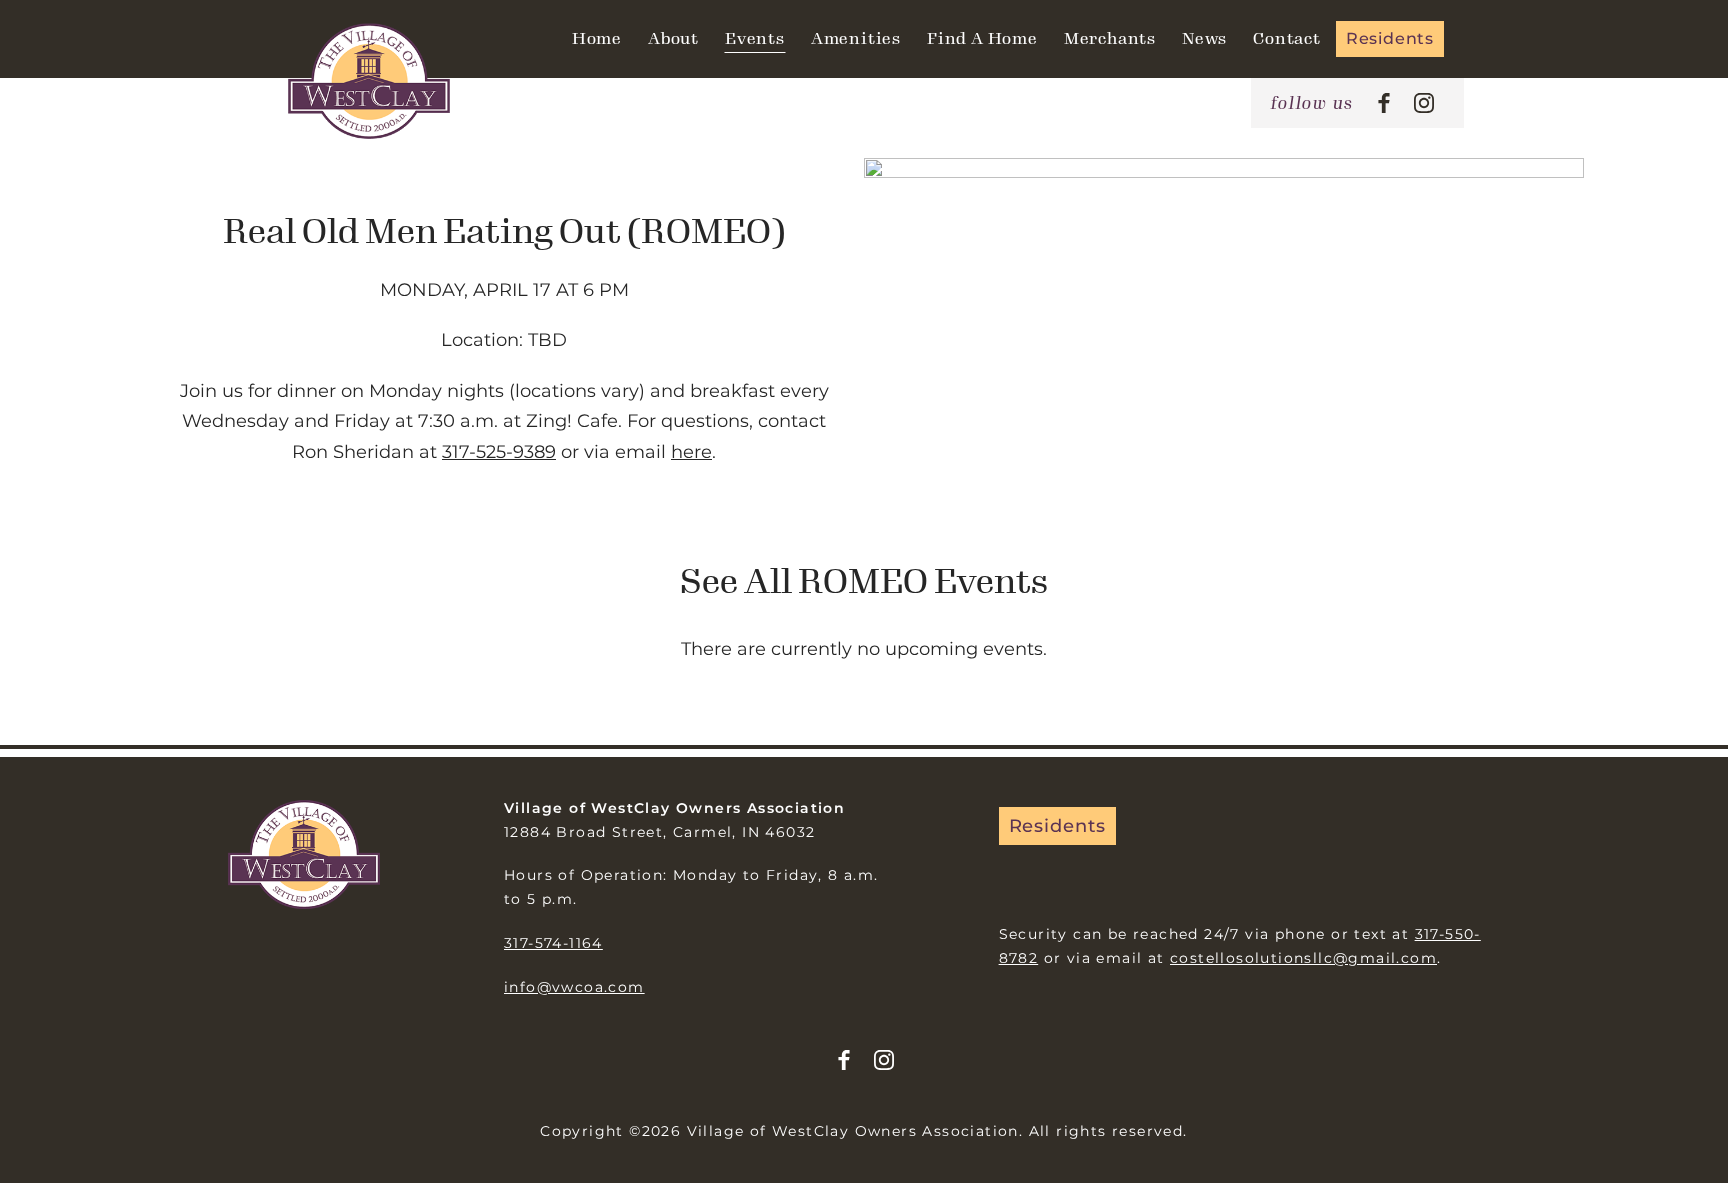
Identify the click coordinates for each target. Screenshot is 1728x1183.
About (673, 38)
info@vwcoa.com (574, 987)
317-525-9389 (499, 452)
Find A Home (982, 38)
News (1204, 38)
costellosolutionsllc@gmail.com (1303, 958)
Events (755, 38)
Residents (1390, 38)
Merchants (1110, 38)
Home (597, 38)
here (691, 452)
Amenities (856, 38)
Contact (1287, 38)
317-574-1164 (553, 943)
